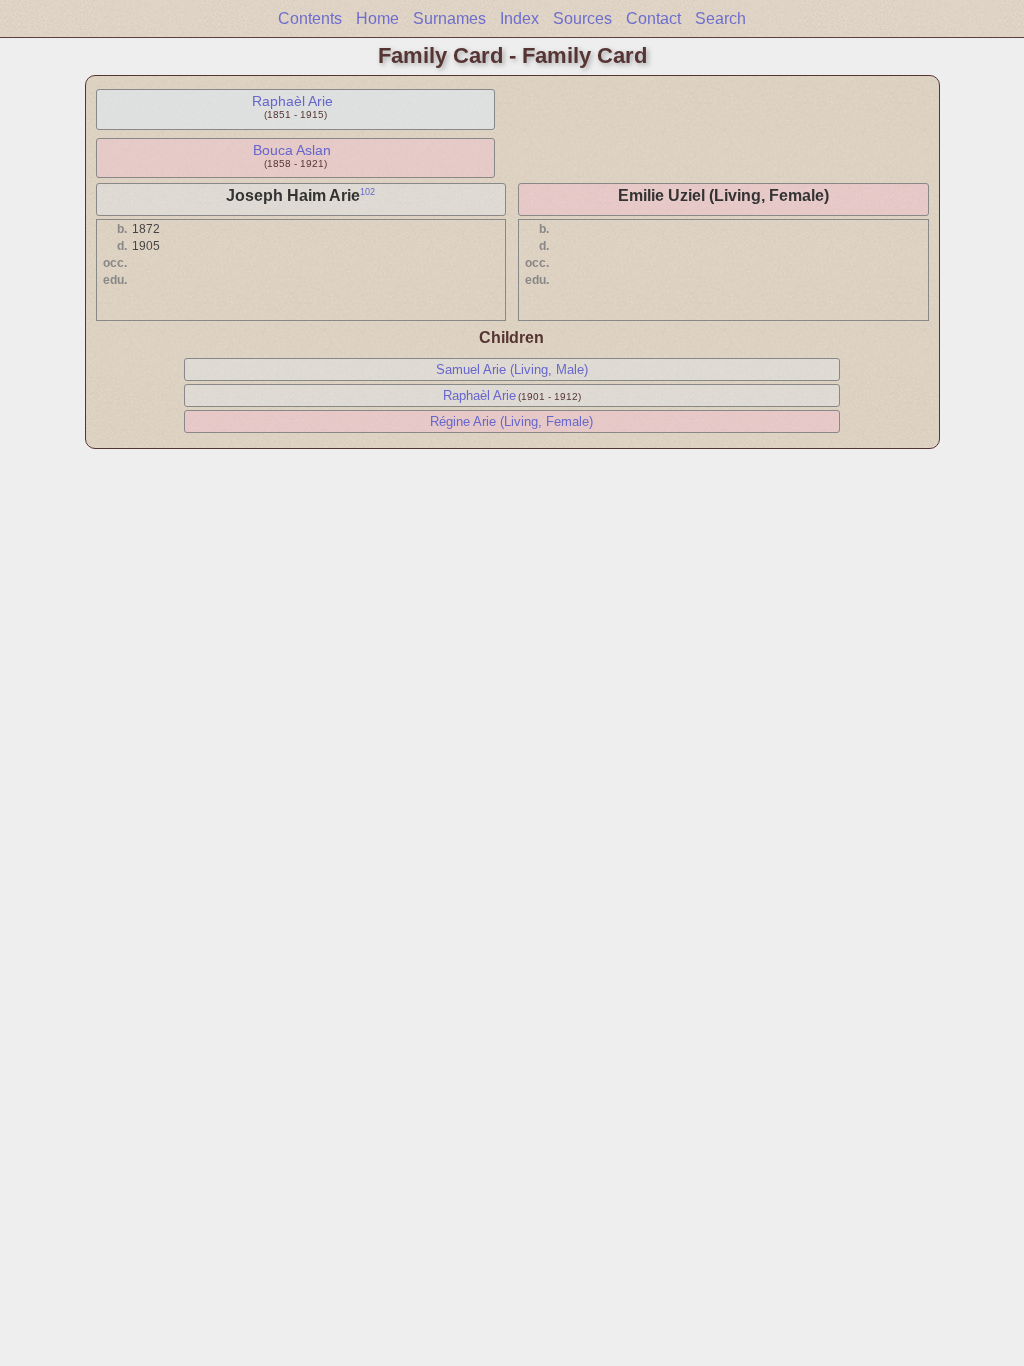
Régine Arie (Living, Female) (511, 421)
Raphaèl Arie (292, 101)
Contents (310, 18)
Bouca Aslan (292, 150)
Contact (653, 18)
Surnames (449, 18)
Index (519, 18)
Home (377, 18)
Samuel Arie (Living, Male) (512, 369)
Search (720, 18)
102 (367, 192)
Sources (582, 18)
